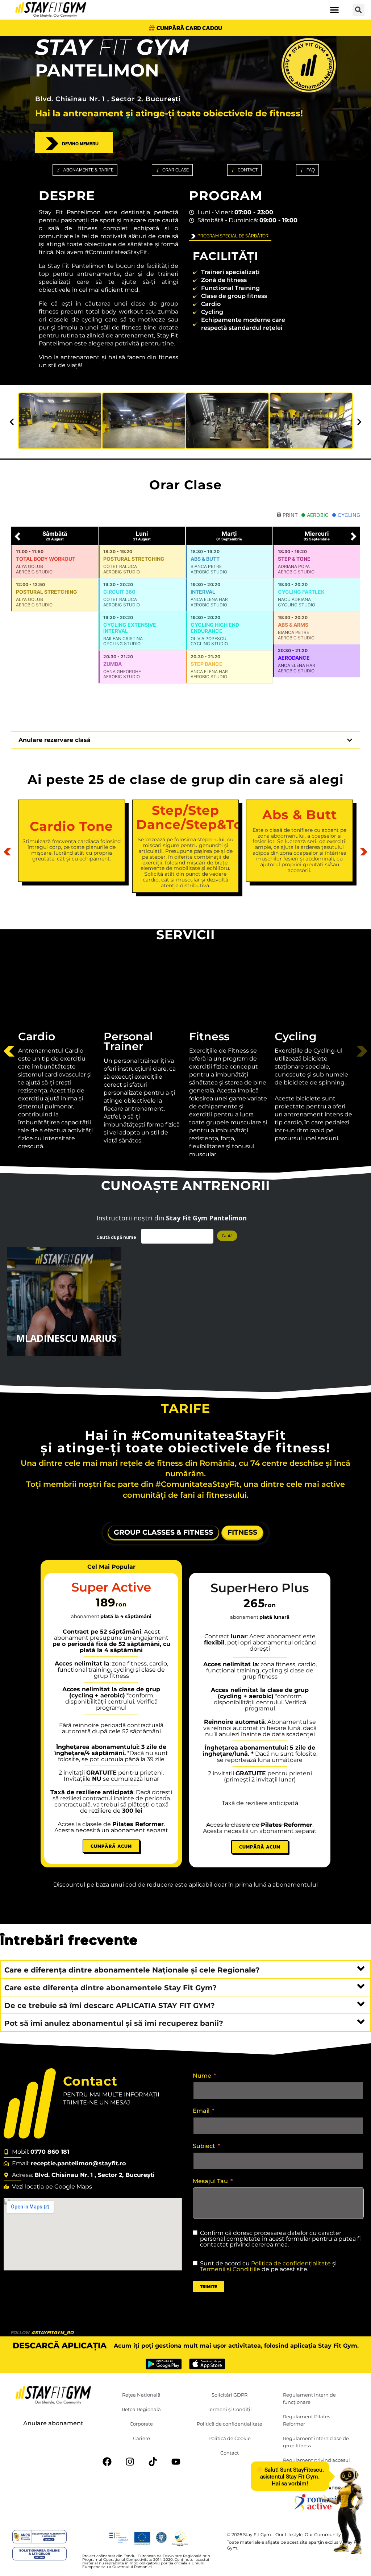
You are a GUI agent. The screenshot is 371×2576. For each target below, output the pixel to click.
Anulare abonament (53, 2423)
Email (201, 2111)
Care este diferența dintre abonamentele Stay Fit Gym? (111, 1988)
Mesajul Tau (210, 2181)
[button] (335, 10)
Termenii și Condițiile (230, 2269)
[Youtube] (176, 2462)
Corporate (141, 2424)
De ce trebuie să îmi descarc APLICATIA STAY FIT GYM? (110, 2005)
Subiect (204, 2146)
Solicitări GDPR (230, 2395)
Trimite (209, 2287)
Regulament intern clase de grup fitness (316, 2442)
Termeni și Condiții (230, 2409)
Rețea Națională (141, 2395)
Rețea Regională (141, 2409)
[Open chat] (341, 2511)
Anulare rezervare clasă (55, 740)
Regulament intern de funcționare (309, 2398)
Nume (202, 2076)
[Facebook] (107, 2462)
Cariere (141, 2438)
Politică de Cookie (230, 2438)
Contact (230, 2453)
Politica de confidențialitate (291, 2263)
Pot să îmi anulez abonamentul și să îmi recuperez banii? (114, 2023)
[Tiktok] (153, 2462)
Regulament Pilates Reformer (307, 2420)
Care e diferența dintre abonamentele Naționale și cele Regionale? (132, 1970)
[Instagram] (130, 2462)
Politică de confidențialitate (230, 2424)
